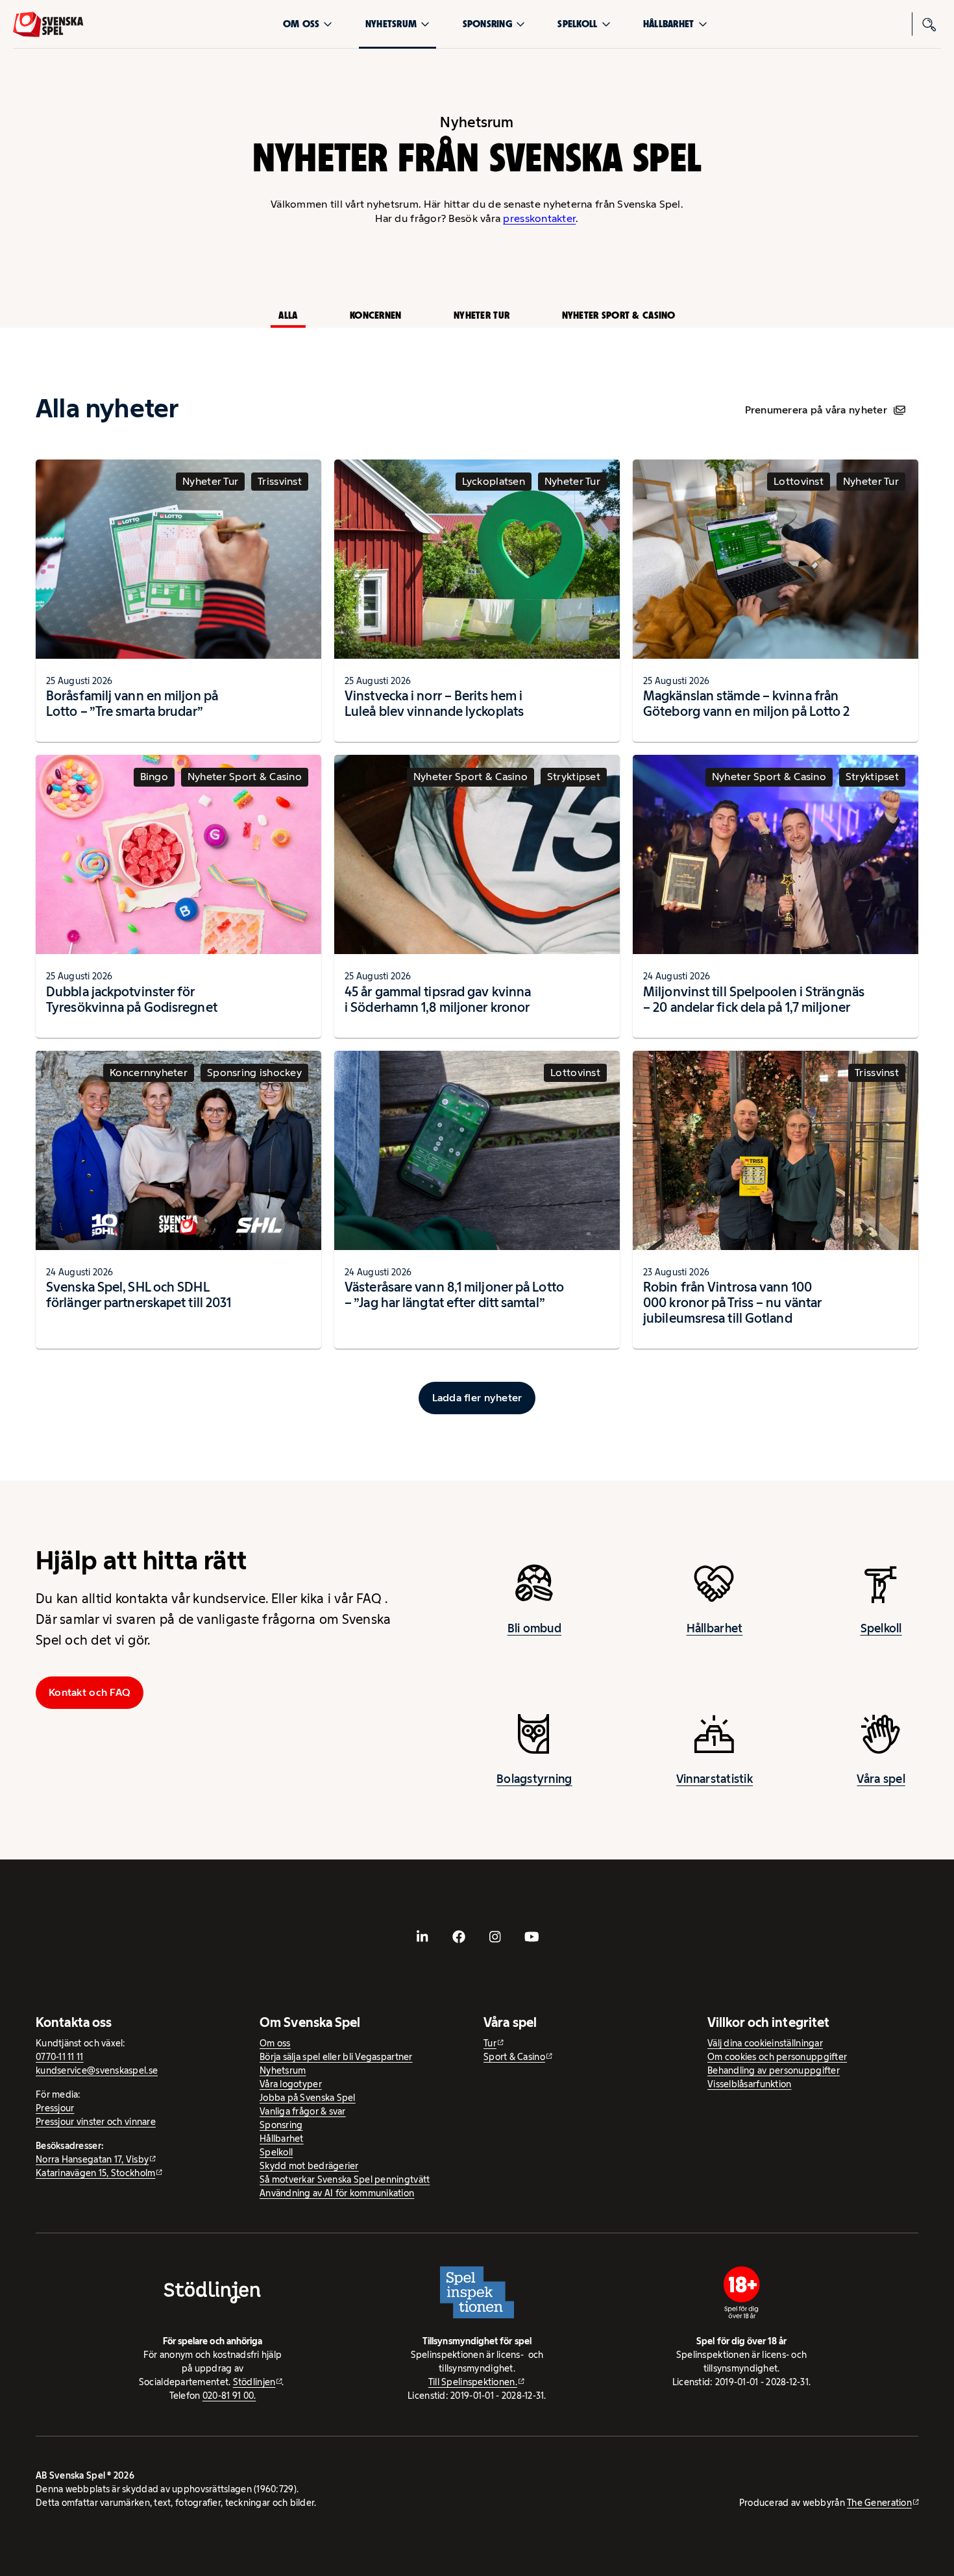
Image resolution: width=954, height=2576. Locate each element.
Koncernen (375, 315)
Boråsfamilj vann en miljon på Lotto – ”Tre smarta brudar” (132, 704)
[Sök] (929, 24)
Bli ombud (534, 1628)
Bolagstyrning (534, 1779)
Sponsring (487, 24)
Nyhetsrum (391, 24)
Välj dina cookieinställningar (765, 2043)
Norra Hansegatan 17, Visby (92, 2159)
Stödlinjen (254, 2382)
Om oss (301, 24)
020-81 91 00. (229, 2396)
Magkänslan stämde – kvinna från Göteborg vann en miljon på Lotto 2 (746, 704)
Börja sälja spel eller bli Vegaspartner (336, 2057)
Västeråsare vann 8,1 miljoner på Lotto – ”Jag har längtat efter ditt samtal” (454, 1295)
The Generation (879, 2503)
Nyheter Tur (482, 315)
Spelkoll (577, 24)
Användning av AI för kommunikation (337, 2193)
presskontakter (539, 218)
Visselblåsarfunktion (749, 2084)
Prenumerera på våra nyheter (816, 410)
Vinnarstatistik (715, 1779)
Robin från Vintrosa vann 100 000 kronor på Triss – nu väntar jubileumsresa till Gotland (732, 1303)
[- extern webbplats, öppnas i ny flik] (422, 1937)
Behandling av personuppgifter (774, 2070)
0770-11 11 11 (60, 2057)
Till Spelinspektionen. (473, 2382)
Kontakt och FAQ (90, 1692)
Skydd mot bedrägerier (309, 2166)
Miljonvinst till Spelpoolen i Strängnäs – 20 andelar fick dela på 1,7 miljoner (754, 1000)
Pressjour (55, 2108)
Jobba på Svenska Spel (308, 2098)
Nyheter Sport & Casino (619, 315)
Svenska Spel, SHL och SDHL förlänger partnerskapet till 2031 (139, 1295)
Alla (288, 315)
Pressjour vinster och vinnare (96, 2122)
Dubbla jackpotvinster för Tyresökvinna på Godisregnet (132, 1000)
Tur (490, 2043)
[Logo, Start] (48, 24)
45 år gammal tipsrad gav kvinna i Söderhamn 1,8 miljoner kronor (438, 1000)
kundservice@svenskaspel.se (97, 2070)
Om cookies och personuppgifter (777, 2057)
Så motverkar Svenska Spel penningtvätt (345, 2179)
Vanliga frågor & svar (303, 2111)
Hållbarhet (669, 24)
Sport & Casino (514, 2057)
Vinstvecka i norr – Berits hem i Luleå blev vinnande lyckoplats (434, 704)
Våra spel (881, 1779)
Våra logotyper (291, 2084)
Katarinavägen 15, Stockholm (95, 2173)
